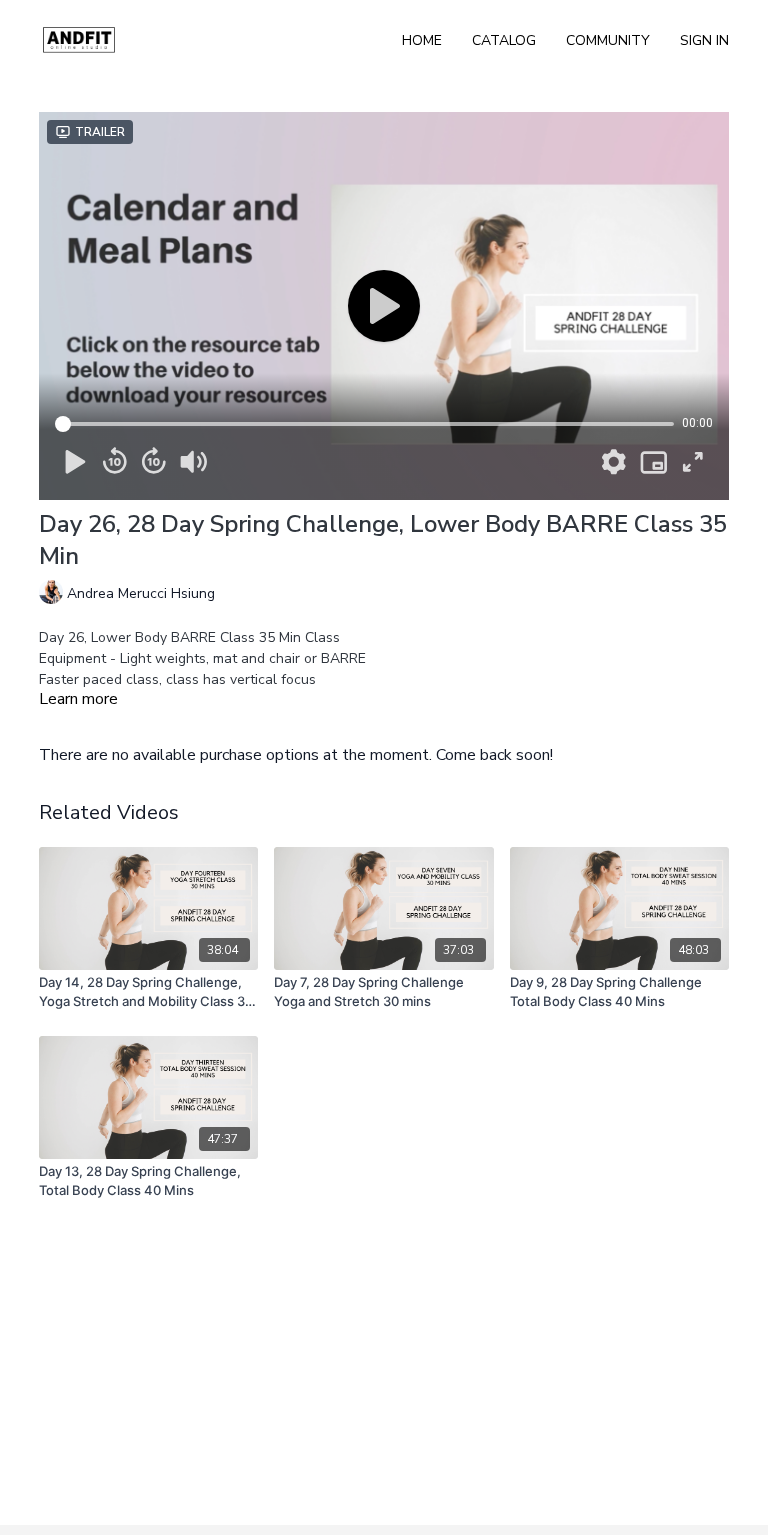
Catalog (504, 40)
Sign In (704, 40)
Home (422, 40)
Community (608, 40)
